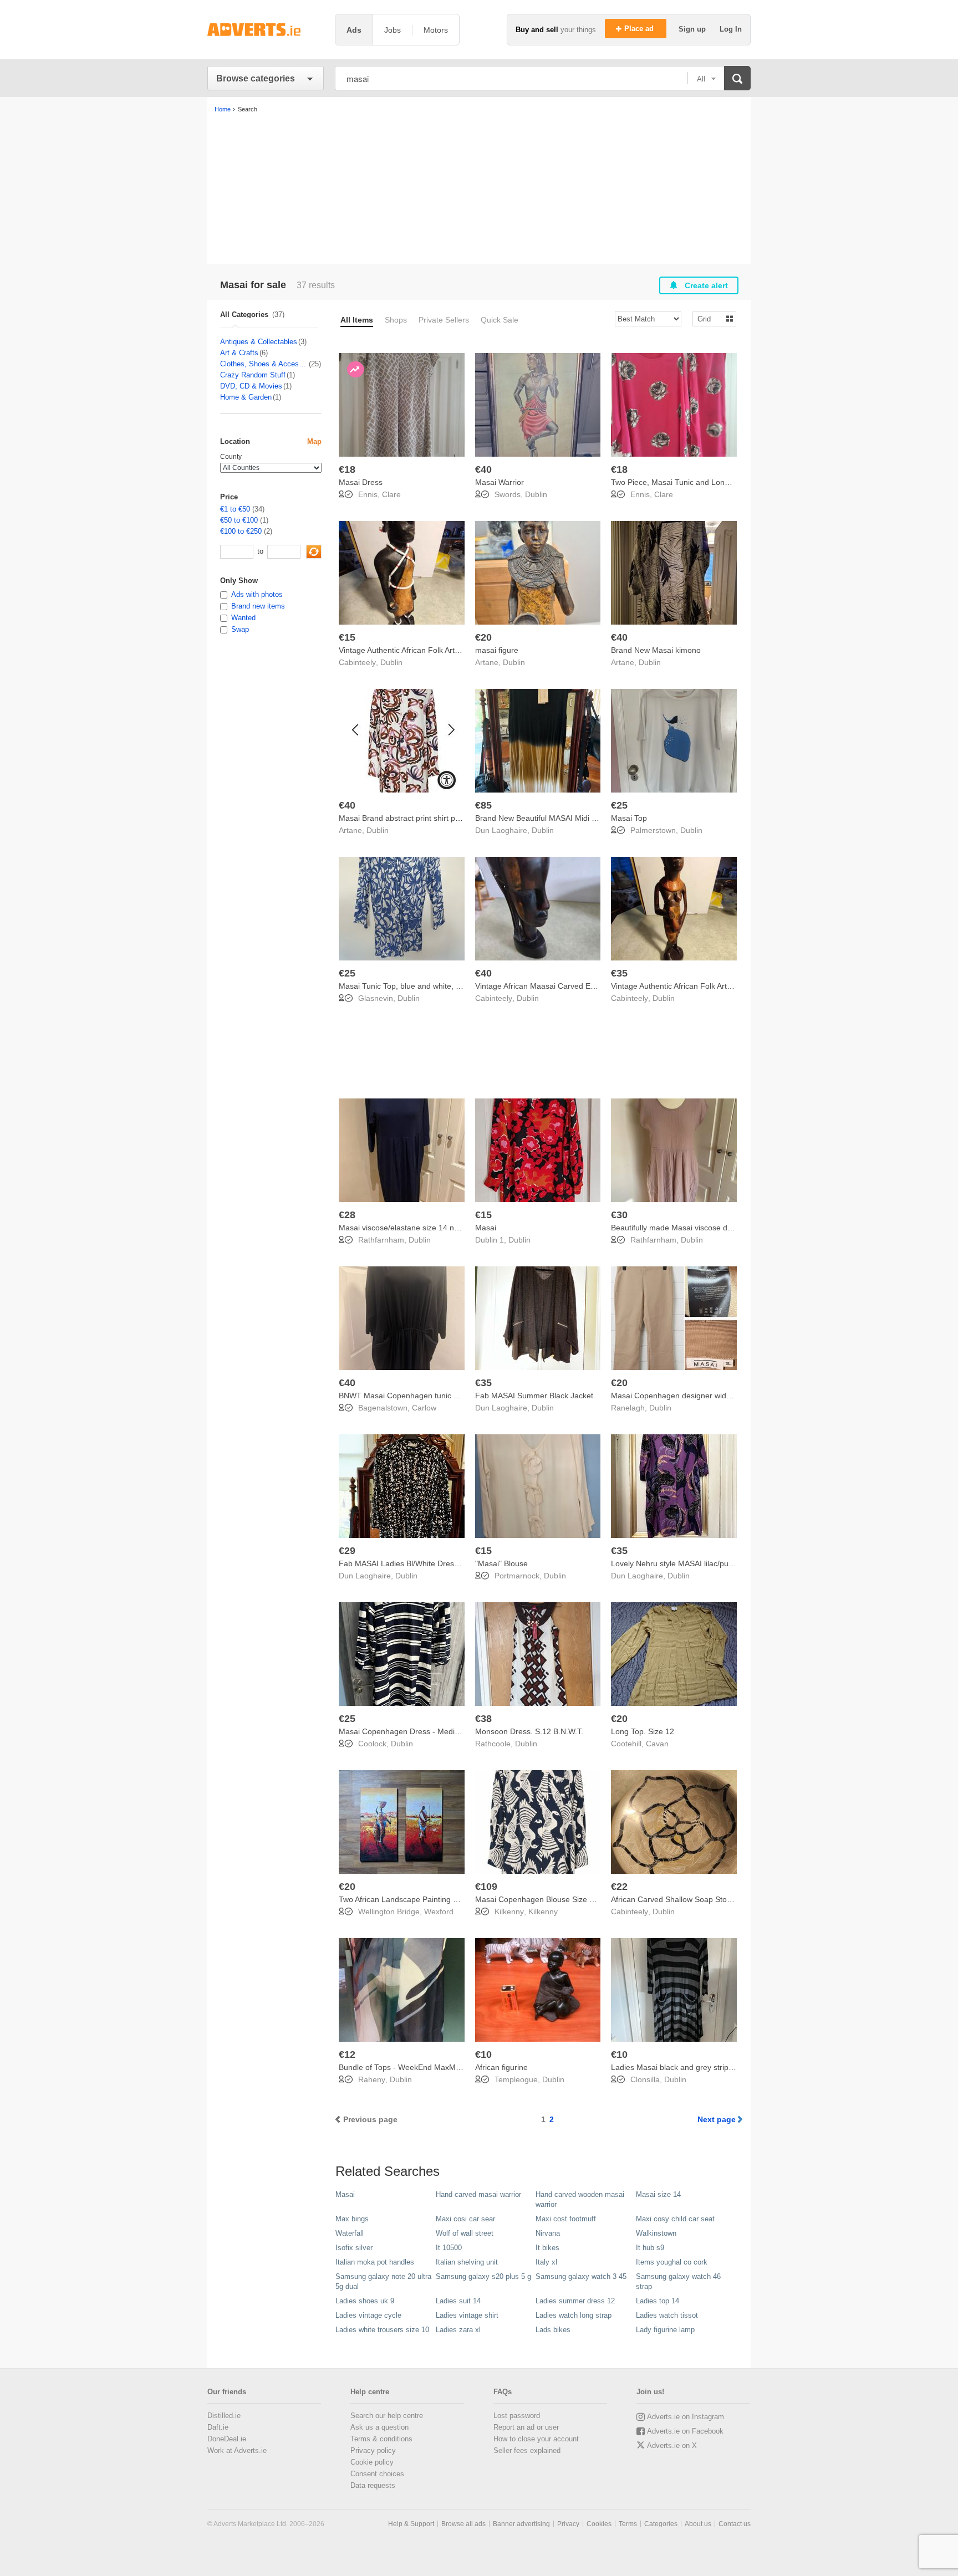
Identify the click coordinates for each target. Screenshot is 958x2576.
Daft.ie (218, 2427)
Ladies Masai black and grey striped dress (685, 2067)
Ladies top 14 (658, 2301)
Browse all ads (463, 2524)
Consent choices (377, 2474)
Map (314, 441)
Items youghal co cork (672, 2262)
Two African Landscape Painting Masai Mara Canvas (431, 1899)
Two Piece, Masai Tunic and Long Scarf (680, 482)
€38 (483, 1719)
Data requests (373, 2485)
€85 (483, 805)
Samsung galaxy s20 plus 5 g (483, 2276)
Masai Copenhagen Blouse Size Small (542, 1899)
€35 (619, 973)
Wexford (439, 1911)
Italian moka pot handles (375, 2262)
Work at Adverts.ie (237, 2450)
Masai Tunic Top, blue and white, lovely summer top (429, 986)
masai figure (497, 650)
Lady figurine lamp (665, 2330)
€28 (347, 1215)
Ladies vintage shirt (467, 2315)
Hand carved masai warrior (478, 2194)
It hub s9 (650, 2248)
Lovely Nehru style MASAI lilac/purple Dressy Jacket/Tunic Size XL (727, 1563)
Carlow (424, 1408)
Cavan (657, 1744)
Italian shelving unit (467, 2262)
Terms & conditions (381, 2439)
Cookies (599, 2524)
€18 (347, 469)
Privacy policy (373, 2450)
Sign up (693, 29)
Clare (391, 494)
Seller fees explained (527, 2450)
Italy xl (546, 2262)
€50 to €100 (239, 520)
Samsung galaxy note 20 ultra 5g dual (383, 2281)
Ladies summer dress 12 (575, 2301)
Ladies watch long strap (574, 2315)
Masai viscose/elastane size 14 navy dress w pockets (432, 1228)
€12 (347, 2054)
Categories (661, 2524)
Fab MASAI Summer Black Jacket (534, 1396)
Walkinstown (656, 2233)
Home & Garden (246, 397)
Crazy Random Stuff (253, 375)
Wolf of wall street (465, 2233)
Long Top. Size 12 (643, 1731)
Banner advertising (521, 2524)
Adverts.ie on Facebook (685, 2431)
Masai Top (629, 818)
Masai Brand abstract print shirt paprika (408, 818)
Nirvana (548, 2233)
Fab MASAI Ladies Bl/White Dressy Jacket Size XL (427, 1563)
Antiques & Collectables (259, 342)
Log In (731, 29)
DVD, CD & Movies (251, 386)
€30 (619, 1215)
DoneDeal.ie (227, 2439)
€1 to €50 (235, 509)
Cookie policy (372, 2462)
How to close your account (536, 2439)
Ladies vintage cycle (368, 2315)
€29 (347, 1551)
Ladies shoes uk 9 (365, 2301)
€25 (619, 805)
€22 (619, 1887)
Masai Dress (361, 482)
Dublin (536, 494)
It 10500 (449, 2248)
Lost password (517, 2416)
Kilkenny (543, 1911)
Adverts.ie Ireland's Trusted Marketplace (266, 30)
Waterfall (350, 2233)
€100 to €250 (241, 531)
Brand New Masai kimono (656, 650)
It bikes (547, 2248)
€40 (483, 469)
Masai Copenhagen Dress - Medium (402, 1731)
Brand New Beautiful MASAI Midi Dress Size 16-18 (564, 818)
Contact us (735, 2524)
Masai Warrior (500, 482)
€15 (347, 637)
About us (698, 2524)
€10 (483, 2054)
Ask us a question (379, 2427)
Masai (486, 1228)
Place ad (640, 29)
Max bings (352, 2219)
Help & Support (411, 2524)
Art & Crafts (239, 353)
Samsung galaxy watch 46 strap (678, 2281)
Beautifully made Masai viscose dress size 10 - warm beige (714, 1228)
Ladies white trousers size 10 (382, 2330)
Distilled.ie (224, 2416)
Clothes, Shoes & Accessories (264, 364)
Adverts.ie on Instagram (686, 2417)
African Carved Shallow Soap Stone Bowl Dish (692, 1899)
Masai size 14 (658, 2194)
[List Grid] (710, 318)
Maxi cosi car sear (465, 2219)
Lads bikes (553, 2330)
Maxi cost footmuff (566, 2219)
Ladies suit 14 (458, 2301)
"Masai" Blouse (501, 1563)
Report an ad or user (526, 2427)
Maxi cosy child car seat (675, 2219)
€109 (486, 1887)
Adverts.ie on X (672, 2445)
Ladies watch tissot (667, 2315)
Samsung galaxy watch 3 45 (581, 2276)
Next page (717, 2119)
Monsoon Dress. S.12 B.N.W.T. (529, 1731)
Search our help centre (387, 2416)
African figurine (501, 2067)
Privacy (568, 2524)
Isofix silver (354, 2248)
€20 (483, 637)
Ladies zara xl (458, 2330)
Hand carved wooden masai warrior (580, 2199)
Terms (628, 2524)
